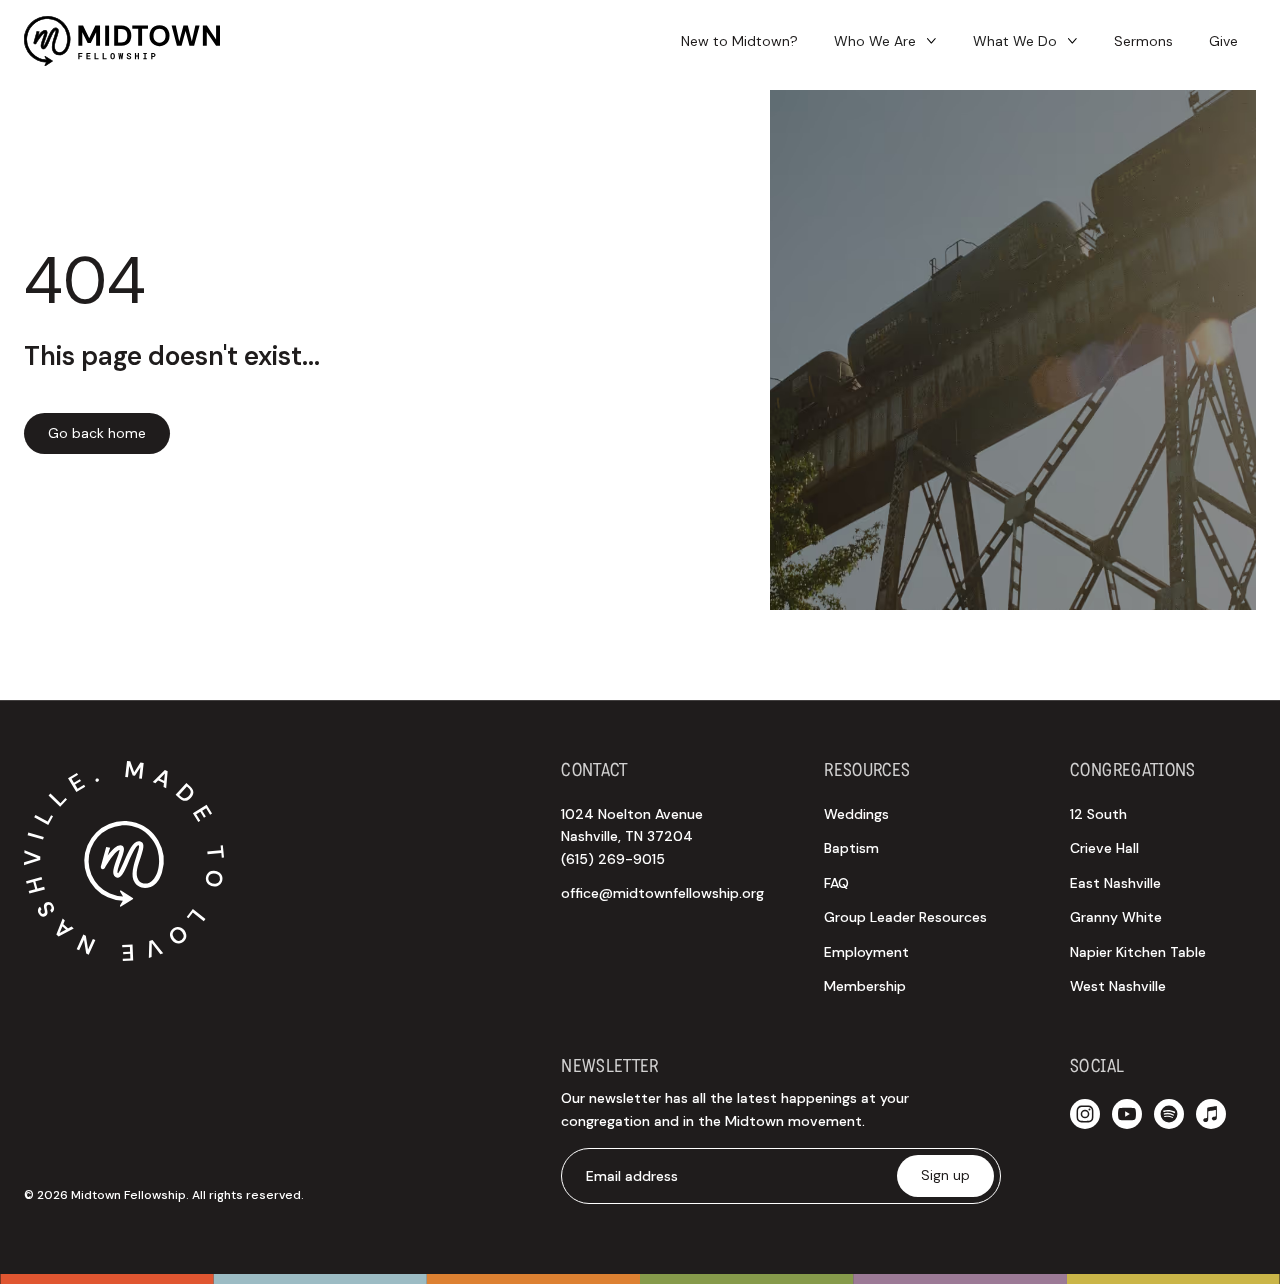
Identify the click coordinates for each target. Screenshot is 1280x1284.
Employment (866, 952)
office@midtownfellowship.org (662, 893)
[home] (122, 41)
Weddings (856, 814)
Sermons (1143, 41)
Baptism (851, 848)
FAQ (836, 883)
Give (1223, 41)
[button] (885, 41)
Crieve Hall (1104, 848)
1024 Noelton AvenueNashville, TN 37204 (632, 836)
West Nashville (1118, 986)
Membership (865, 986)
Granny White (1116, 917)
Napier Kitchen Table (1138, 952)
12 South (1098, 814)
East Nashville (1115, 883)
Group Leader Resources (905, 917)
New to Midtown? (739, 41)
